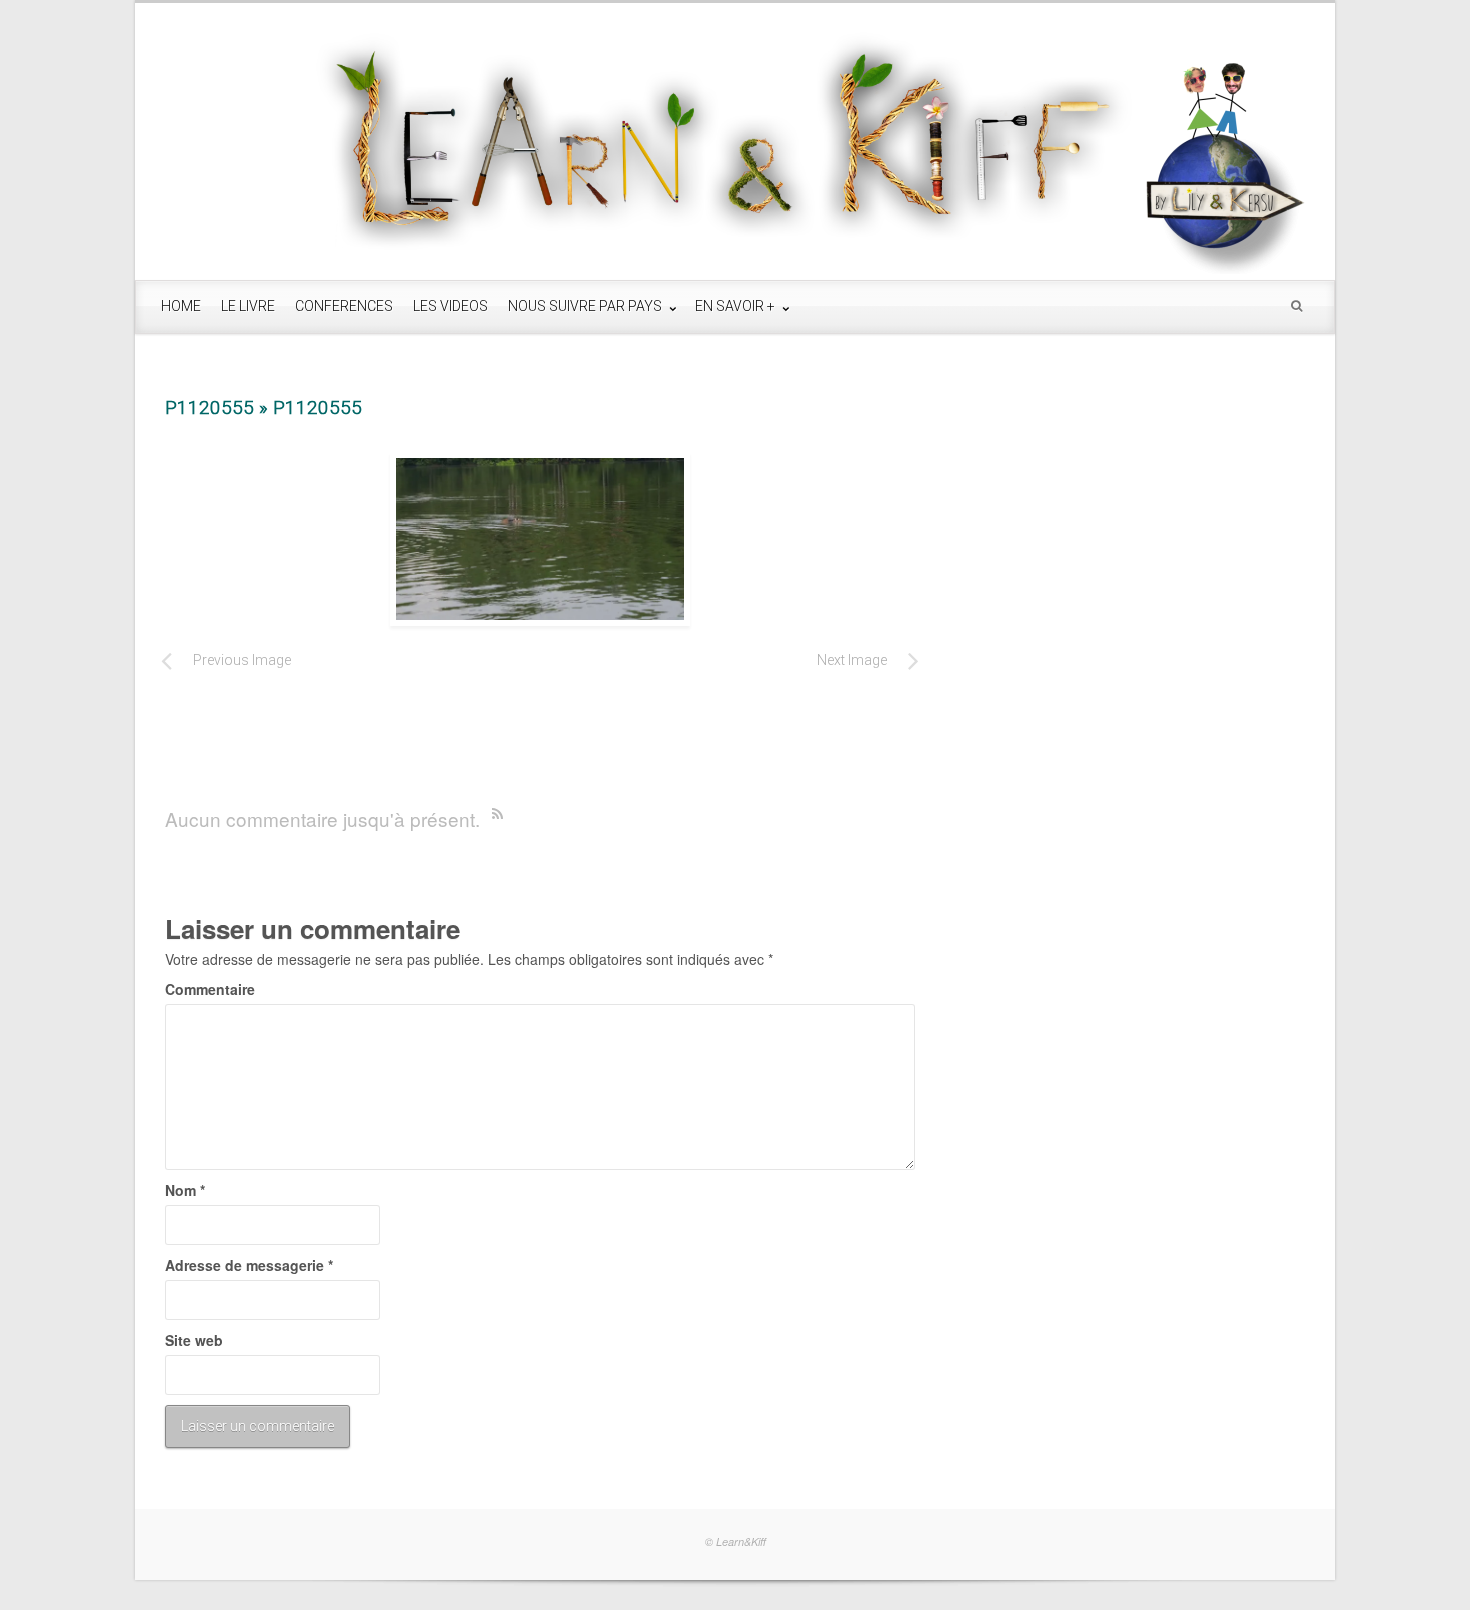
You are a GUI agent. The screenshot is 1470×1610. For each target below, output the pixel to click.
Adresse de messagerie (249, 1265)
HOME (181, 306)
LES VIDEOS (450, 306)
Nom (185, 1190)
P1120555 (209, 407)
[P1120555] (540, 539)
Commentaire (210, 989)
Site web (194, 1340)
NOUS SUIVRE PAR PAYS (586, 306)
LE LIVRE (248, 306)
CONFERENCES (344, 306)
